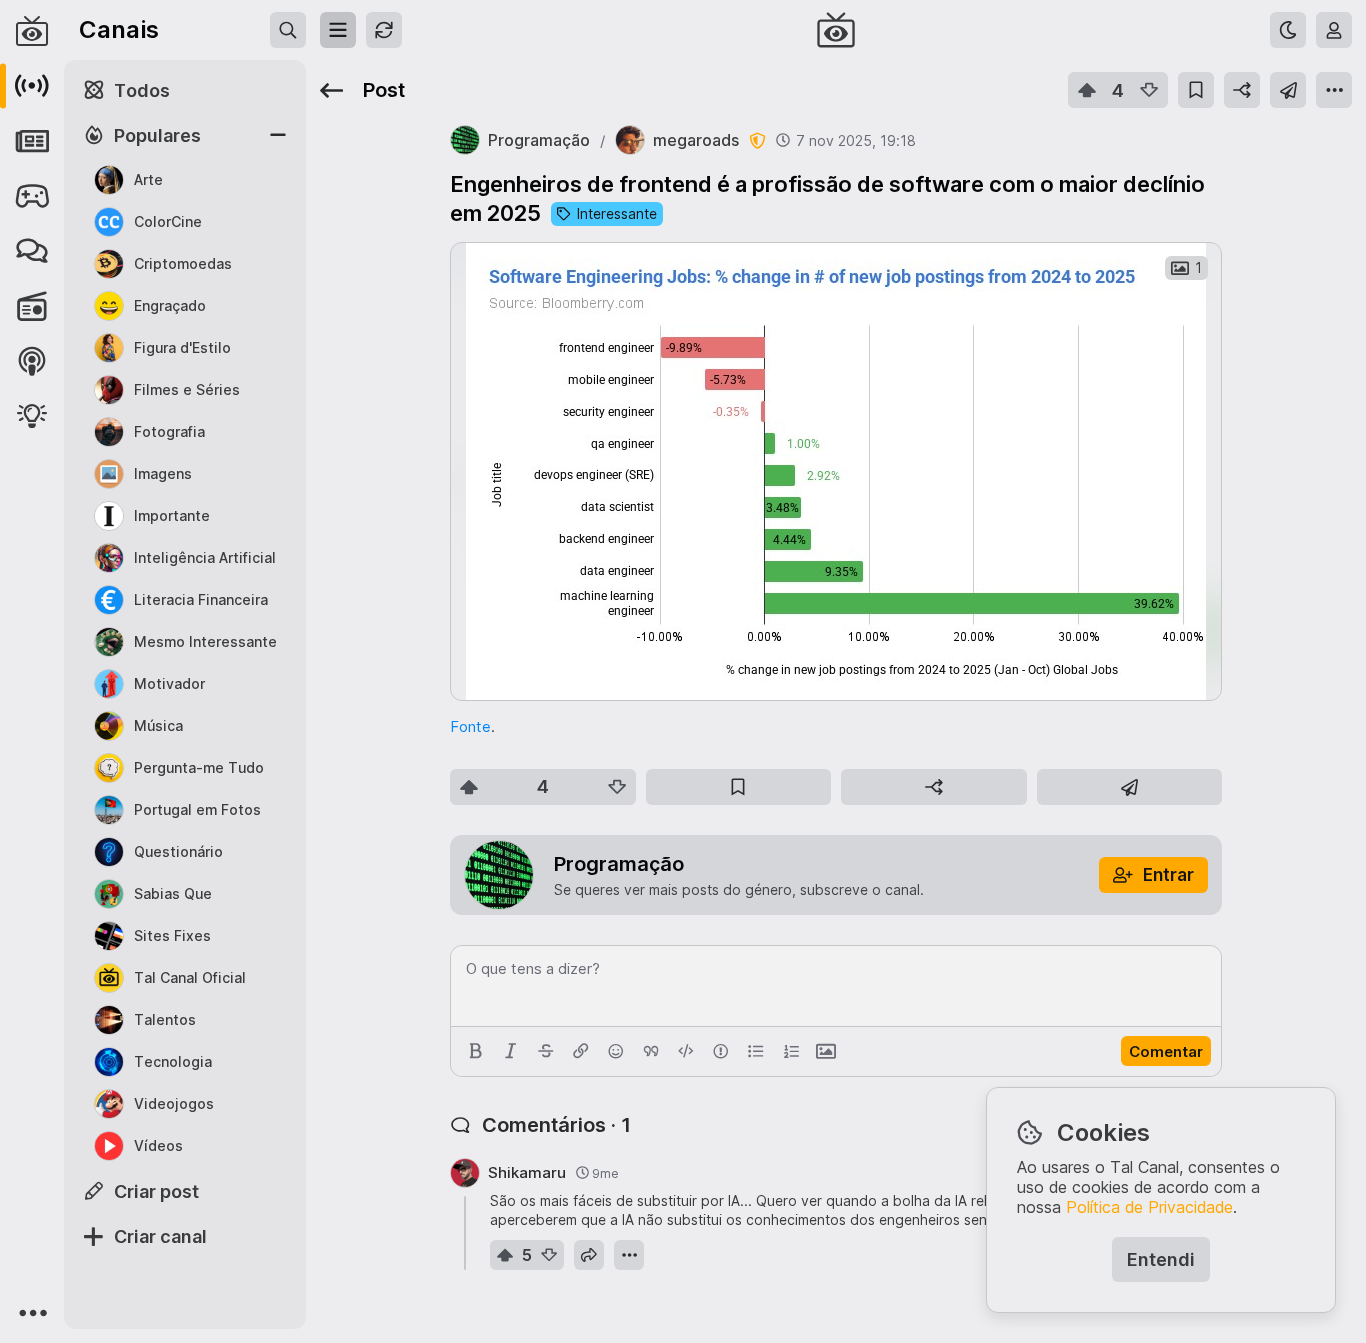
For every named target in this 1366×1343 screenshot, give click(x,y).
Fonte (470, 726)
